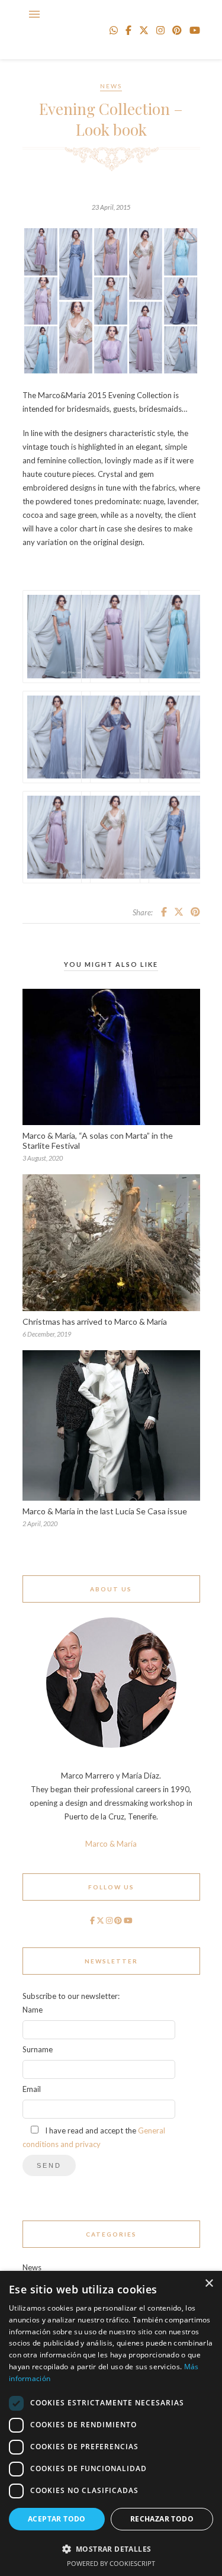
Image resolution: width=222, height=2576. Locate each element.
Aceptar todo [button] (57, 2519)
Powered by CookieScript (111, 2563)
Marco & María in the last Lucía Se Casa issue (105, 1511)
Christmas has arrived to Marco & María (95, 1321)
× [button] (209, 2284)
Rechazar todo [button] (162, 2519)
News (111, 86)
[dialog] (111, 2423)
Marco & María (111, 1844)
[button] (111, 2548)
